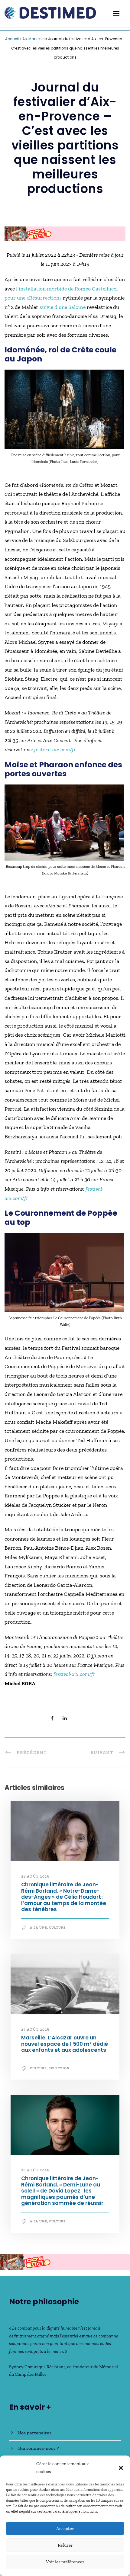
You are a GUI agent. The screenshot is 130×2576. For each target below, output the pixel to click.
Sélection (59, 2068)
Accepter (65, 2529)
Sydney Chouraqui (27, 2367)
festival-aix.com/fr (55, 749)
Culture (57, 1928)
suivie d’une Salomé (63, 307)
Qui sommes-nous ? (38, 2448)
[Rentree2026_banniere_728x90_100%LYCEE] (65, 233)
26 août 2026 (35, 2170)
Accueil (12, 39)
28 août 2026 (35, 1876)
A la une (39, 1928)
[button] (121, 2468)
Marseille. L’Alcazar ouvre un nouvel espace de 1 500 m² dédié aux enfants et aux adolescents (65, 2044)
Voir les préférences (65, 2562)
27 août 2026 (35, 2029)
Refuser (65, 2545)
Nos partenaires (34, 2433)
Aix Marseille (33, 39)
